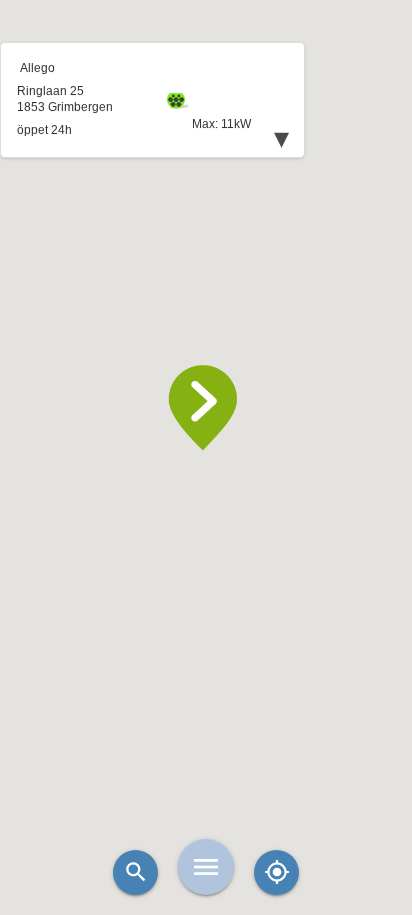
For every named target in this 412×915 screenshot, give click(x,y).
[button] (206, 408)
